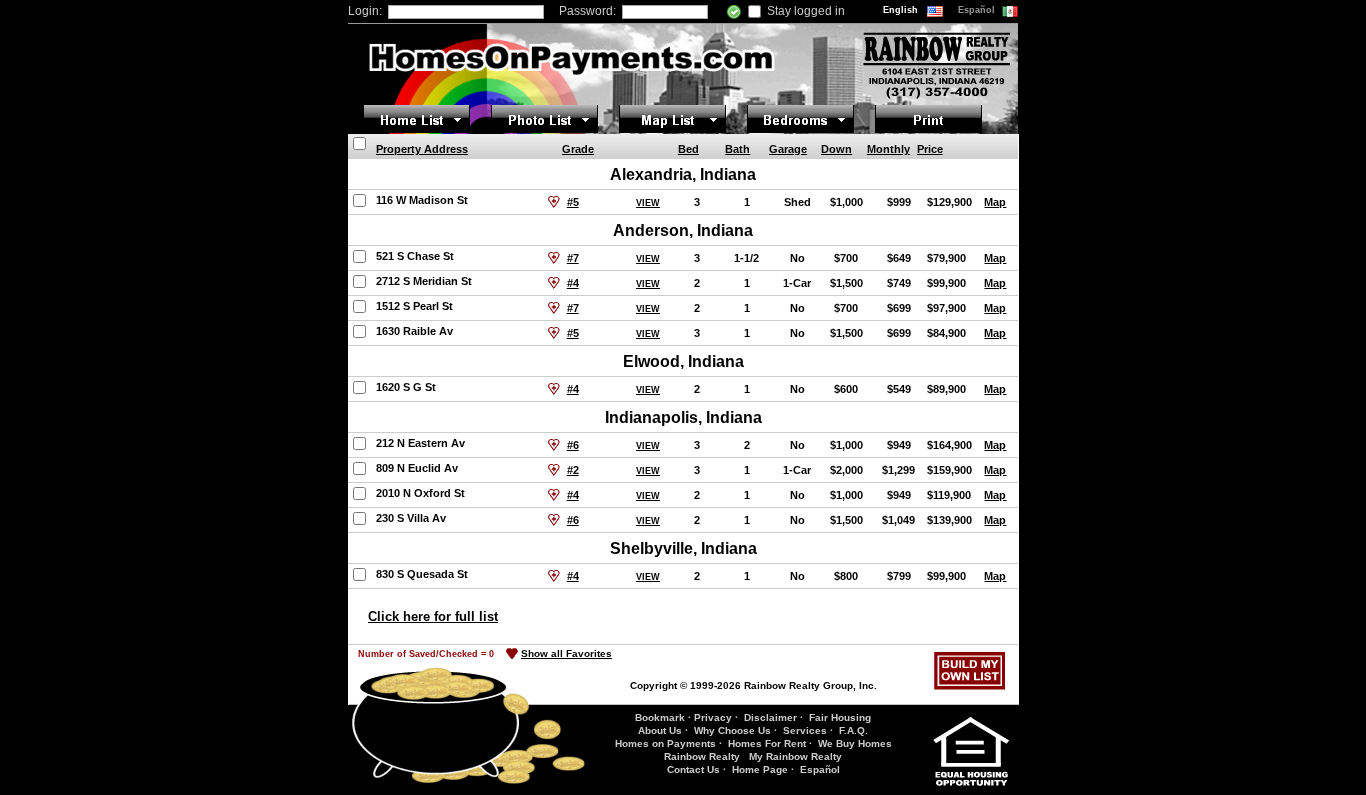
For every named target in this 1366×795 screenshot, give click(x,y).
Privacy (713, 717)
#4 (573, 283)
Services (805, 730)
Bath (737, 149)
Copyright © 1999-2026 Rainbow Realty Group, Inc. (753, 685)
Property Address (422, 149)
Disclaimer (770, 717)
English (902, 10)
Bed (688, 149)
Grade (578, 149)
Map (995, 202)
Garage (788, 149)
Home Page (760, 769)
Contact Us (693, 769)
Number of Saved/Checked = (426, 654)
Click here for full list (433, 616)
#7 (573, 258)
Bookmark (660, 717)
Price (930, 149)
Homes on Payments (665, 743)
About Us (660, 730)
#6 (573, 445)
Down (836, 149)
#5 (573, 202)
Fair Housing (840, 717)
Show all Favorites (566, 653)
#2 (573, 470)
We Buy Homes (855, 743)
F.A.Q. (853, 730)
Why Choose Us (732, 730)
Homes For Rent (767, 743)
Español (978, 10)
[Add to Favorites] (554, 202)
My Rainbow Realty (795, 756)
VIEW (648, 203)
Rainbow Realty (702, 756)
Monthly (888, 149)
